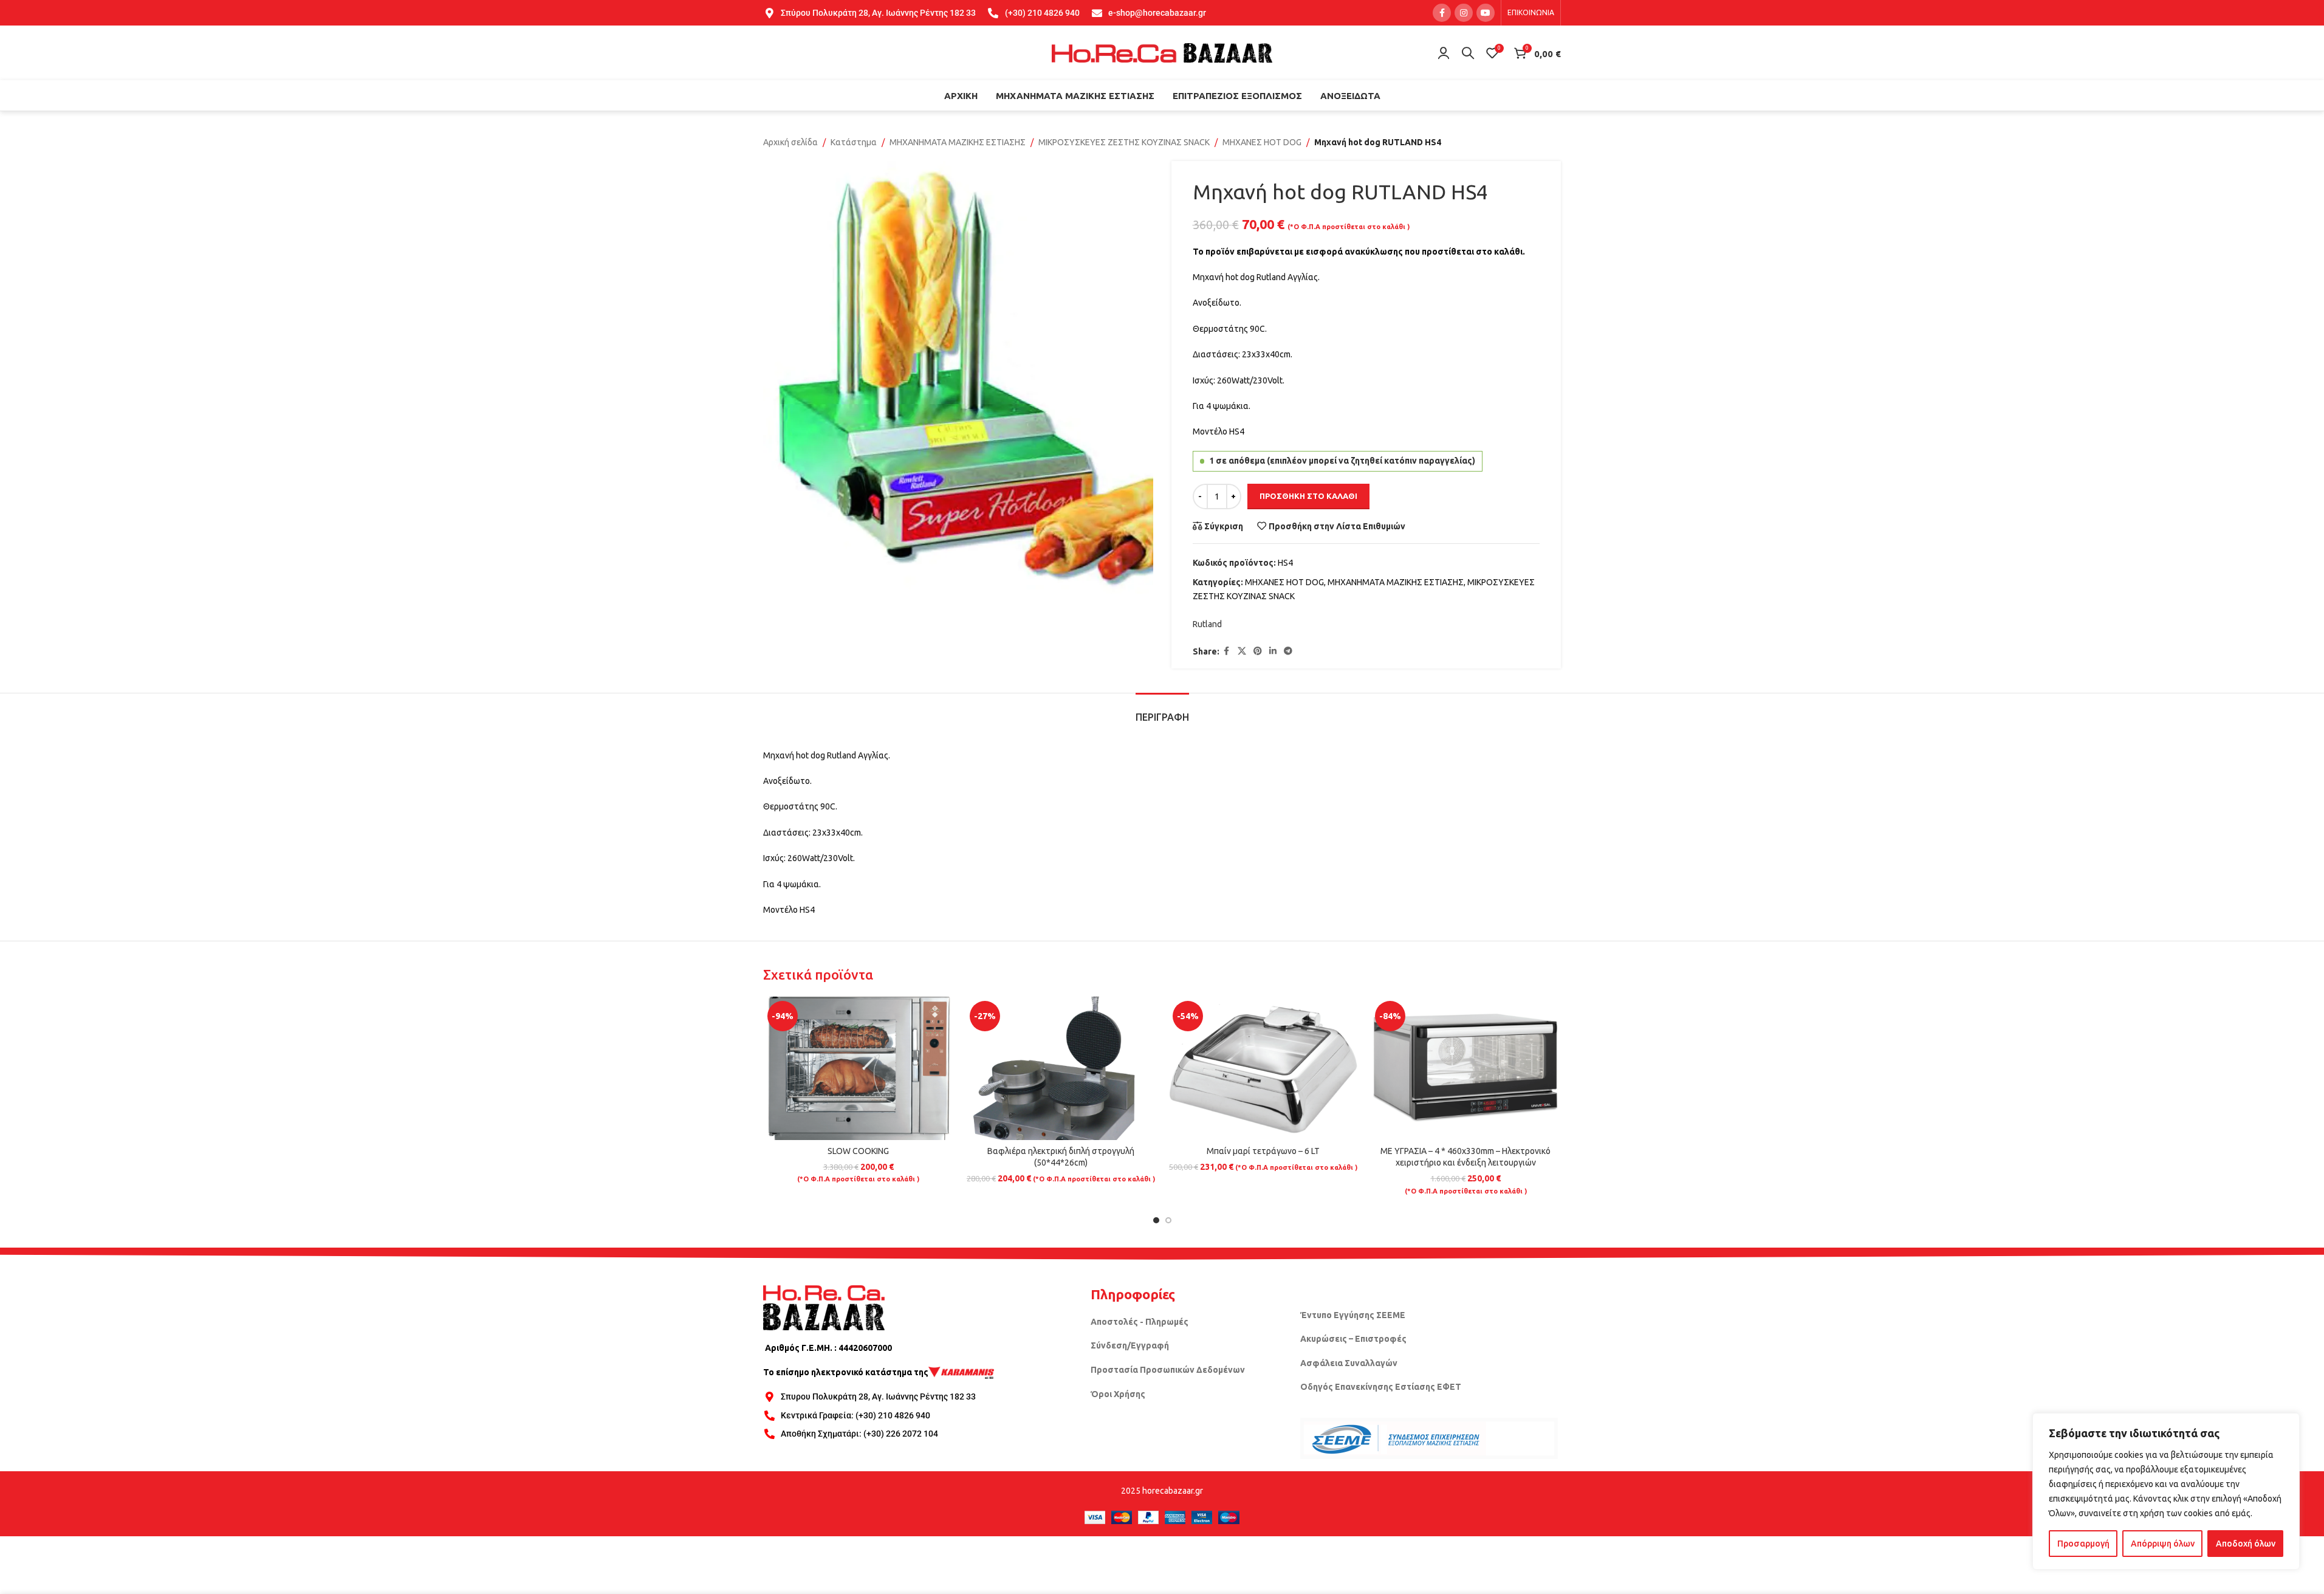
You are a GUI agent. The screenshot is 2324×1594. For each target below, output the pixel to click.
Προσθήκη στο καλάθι (1308, 496)
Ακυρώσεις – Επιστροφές (1353, 1339)
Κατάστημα (854, 142)
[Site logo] (1162, 52)
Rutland (1207, 624)
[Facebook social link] (1442, 13)
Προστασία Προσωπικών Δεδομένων (1168, 1370)
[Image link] (824, 1307)
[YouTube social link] (1486, 13)
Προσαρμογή (2083, 1544)
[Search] (1468, 53)
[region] (2166, 1491)
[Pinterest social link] (1258, 651)
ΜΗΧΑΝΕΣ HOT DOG (1262, 142)
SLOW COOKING (858, 1151)
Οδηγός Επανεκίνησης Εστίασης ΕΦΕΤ (1381, 1387)
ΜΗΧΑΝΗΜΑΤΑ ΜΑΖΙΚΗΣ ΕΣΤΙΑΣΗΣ (958, 142)
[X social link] (1242, 651)
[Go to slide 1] (1156, 1220)
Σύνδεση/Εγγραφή (1130, 1345)
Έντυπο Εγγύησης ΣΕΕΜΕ (1353, 1315)
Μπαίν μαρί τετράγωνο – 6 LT (1263, 1151)
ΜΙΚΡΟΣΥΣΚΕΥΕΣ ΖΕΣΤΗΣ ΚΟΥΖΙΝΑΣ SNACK (1124, 142)
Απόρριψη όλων (2163, 1544)
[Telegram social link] (1288, 651)
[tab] (1162, 711)
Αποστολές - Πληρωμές (1140, 1322)
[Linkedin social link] (1273, 651)
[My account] (1444, 53)
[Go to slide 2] (1168, 1220)
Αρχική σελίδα (790, 142)
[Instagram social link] (1464, 13)
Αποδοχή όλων (2246, 1544)
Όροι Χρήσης (1118, 1394)
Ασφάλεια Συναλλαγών (1349, 1363)
